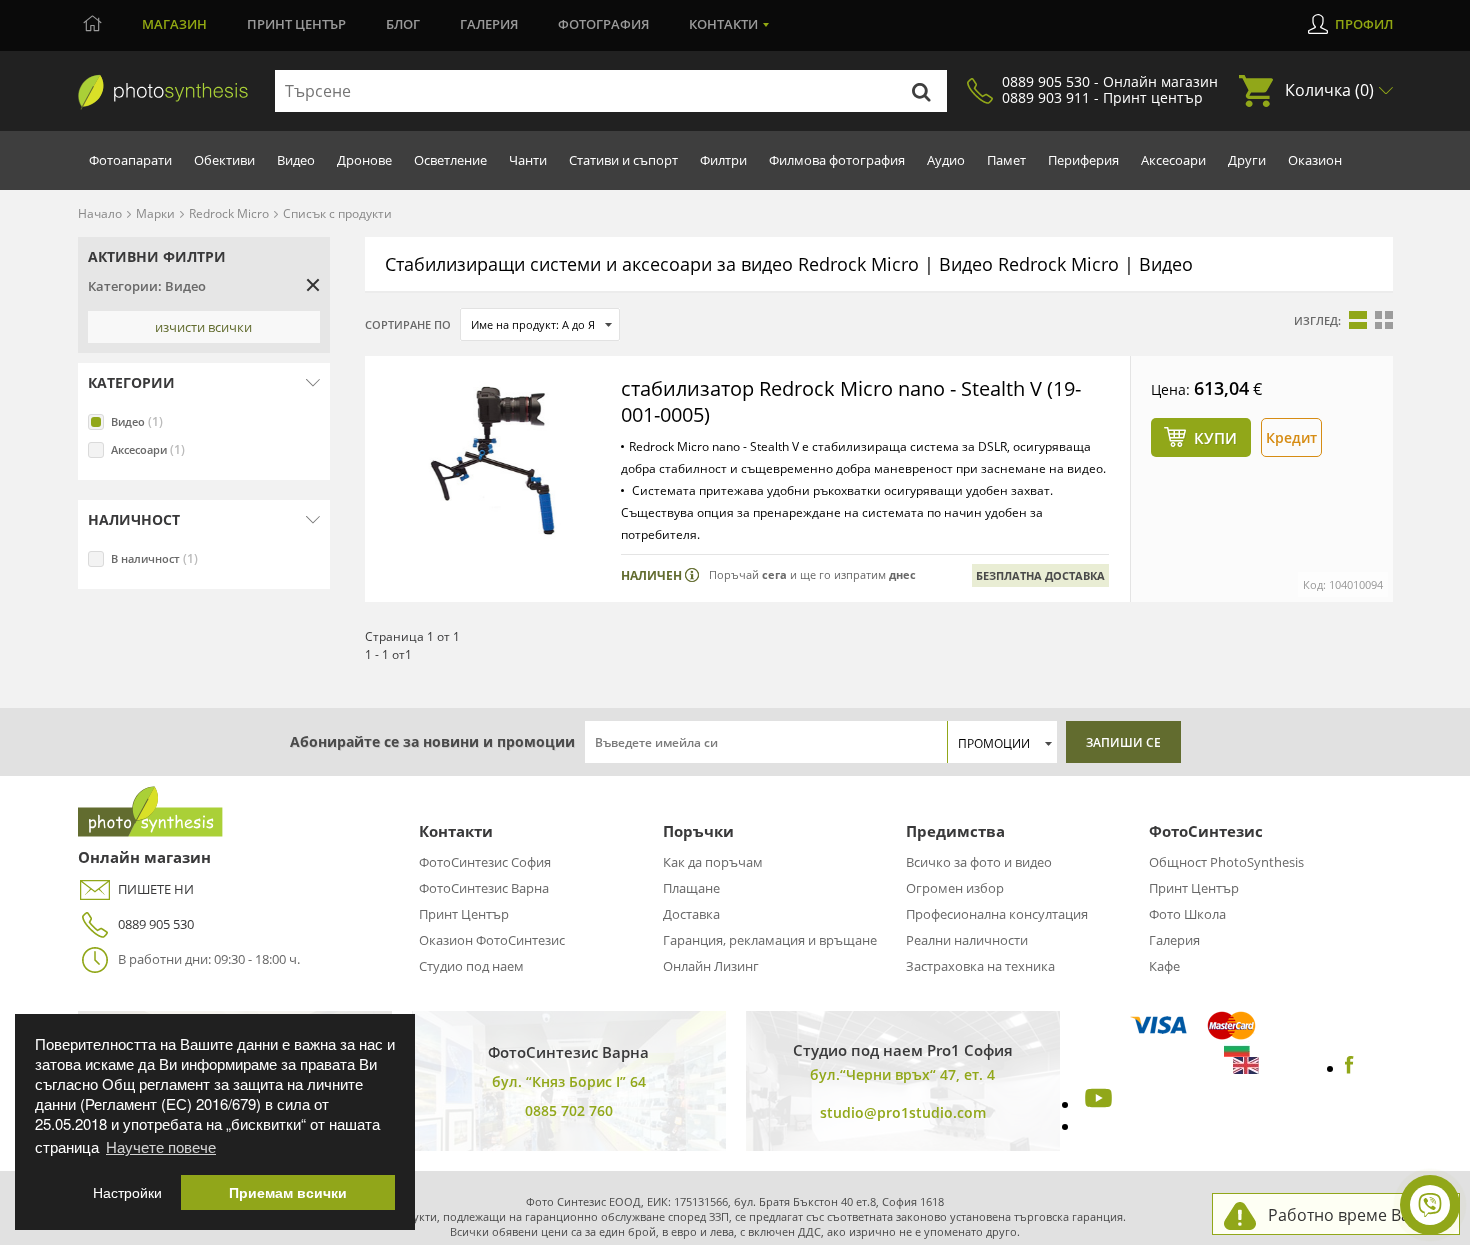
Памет (1006, 160)
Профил (1364, 24)
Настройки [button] (127, 1192)
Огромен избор (955, 888)
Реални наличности (967, 940)
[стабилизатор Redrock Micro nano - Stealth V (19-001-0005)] (493, 461)
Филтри (723, 160)
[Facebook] (1349, 1068)
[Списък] (1358, 320)
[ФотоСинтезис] (163, 92)
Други (1247, 160)
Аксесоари (1173, 160)
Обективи (224, 160)
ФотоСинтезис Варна (484, 888)
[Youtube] (1096, 1104)
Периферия (1083, 160)
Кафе (1164, 966)
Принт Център (464, 914)
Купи (1215, 438)
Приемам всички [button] (288, 1192)
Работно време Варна (1353, 1215)
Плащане (691, 888)
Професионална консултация (997, 914)
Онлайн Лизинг (711, 966)
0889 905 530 (156, 924)
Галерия (489, 24)
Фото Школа (1187, 914)
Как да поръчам (713, 862)
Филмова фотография (837, 160)
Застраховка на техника (980, 966)
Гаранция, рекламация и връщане (770, 940)
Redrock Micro (229, 213)
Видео (296, 160)
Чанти (528, 160)
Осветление (450, 160)
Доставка (691, 914)
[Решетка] (1384, 320)
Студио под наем (471, 966)
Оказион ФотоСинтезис (492, 940)
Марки (155, 213)
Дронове (364, 160)
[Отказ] (313, 285)
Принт (296, 24)
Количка (1329, 90)
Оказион (1315, 160)
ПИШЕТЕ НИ (156, 889)
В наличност (154, 558)
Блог (403, 24)
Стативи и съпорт (623, 160)
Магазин (174, 24)
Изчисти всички (203, 327)
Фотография (603, 24)
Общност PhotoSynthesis (1226, 862)
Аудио (946, 160)
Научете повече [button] (161, 1146)
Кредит (1291, 437)
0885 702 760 (569, 1110)
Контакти (723, 24)
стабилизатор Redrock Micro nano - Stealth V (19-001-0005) (851, 401)
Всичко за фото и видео (979, 862)
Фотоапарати (130, 160)
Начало (100, 213)
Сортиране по (408, 324)
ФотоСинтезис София (485, 862)
